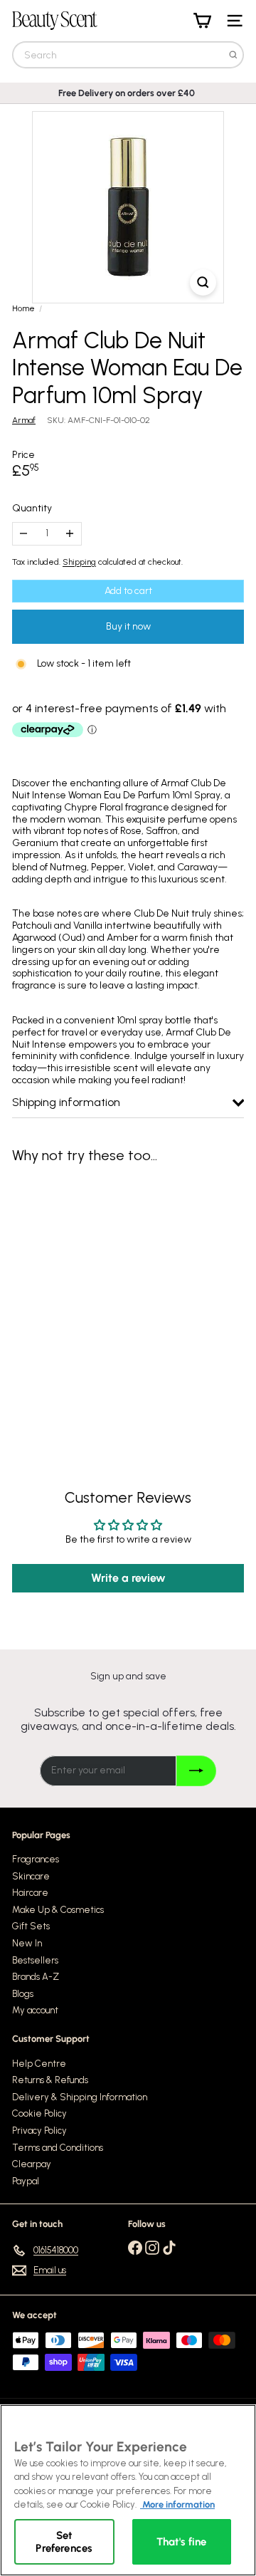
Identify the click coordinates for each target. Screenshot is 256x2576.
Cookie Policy (39, 2113)
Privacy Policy (39, 2131)
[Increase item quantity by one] (70, 534)
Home (23, 308)
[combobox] (128, 55)
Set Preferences (64, 2542)
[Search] (233, 55)
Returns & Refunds (50, 2080)
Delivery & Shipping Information (80, 2097)
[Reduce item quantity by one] (24, 534)
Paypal (26, 2181)
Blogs (23, 1994)
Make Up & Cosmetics (58, 1910)
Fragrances (36, 1859)
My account (35, 2010)
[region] (128, 2490)
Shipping (79, 562)
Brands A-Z (36, 1977)
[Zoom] (203, 282)
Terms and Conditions (58, 2148)
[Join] (196, 1771)
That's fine (182, 2542)
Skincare (31, 1876)
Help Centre (39, 2064)
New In (27, 1943)
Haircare (30, 1893)
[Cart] (202, 21)
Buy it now (128, 626)
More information (177, 2504)
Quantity (32, 509)
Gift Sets (31, 1926)
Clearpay (32, 2164)
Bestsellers (35, 1960)
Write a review (128, 1578)
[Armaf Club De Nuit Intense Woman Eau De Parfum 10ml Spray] (101, 1297)
